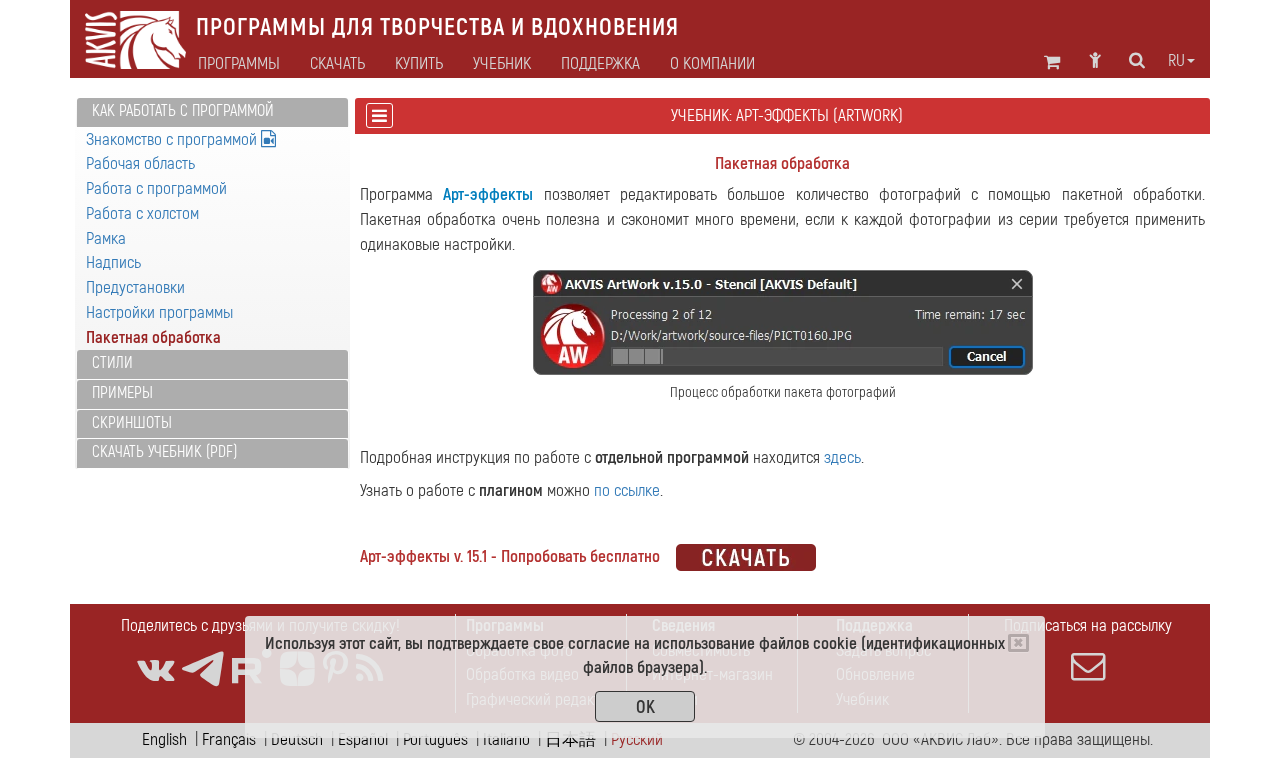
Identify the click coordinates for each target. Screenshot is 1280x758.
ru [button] (1176, 61)
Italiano (506, 739)
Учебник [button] (502, 64)
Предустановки (135, 287)
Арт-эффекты (488, 194)
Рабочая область (140, 163)
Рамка (106, 238)
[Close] (1018, 643)
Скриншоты (132, 423)
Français (229, 739)
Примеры (122, 393)
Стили (112, 363)
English (164, 739)
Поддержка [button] (600, 64)
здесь (842, 457)
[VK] (155, 669)
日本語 (570, 739)
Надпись (113, 262)
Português (435, 739)
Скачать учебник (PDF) (164, 452)
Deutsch (297, 739)
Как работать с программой (183, 111)
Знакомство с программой (173, 139)
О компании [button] (712, 64)
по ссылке (627, 490)
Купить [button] (419, 64)
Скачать (337, 64)
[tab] (212, 112)
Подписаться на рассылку (1088, 625)
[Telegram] (203, 669)
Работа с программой (156, 188)
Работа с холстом (142, 213)
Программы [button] (239, 64)
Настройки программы (159, 312)
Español (363, 739)
